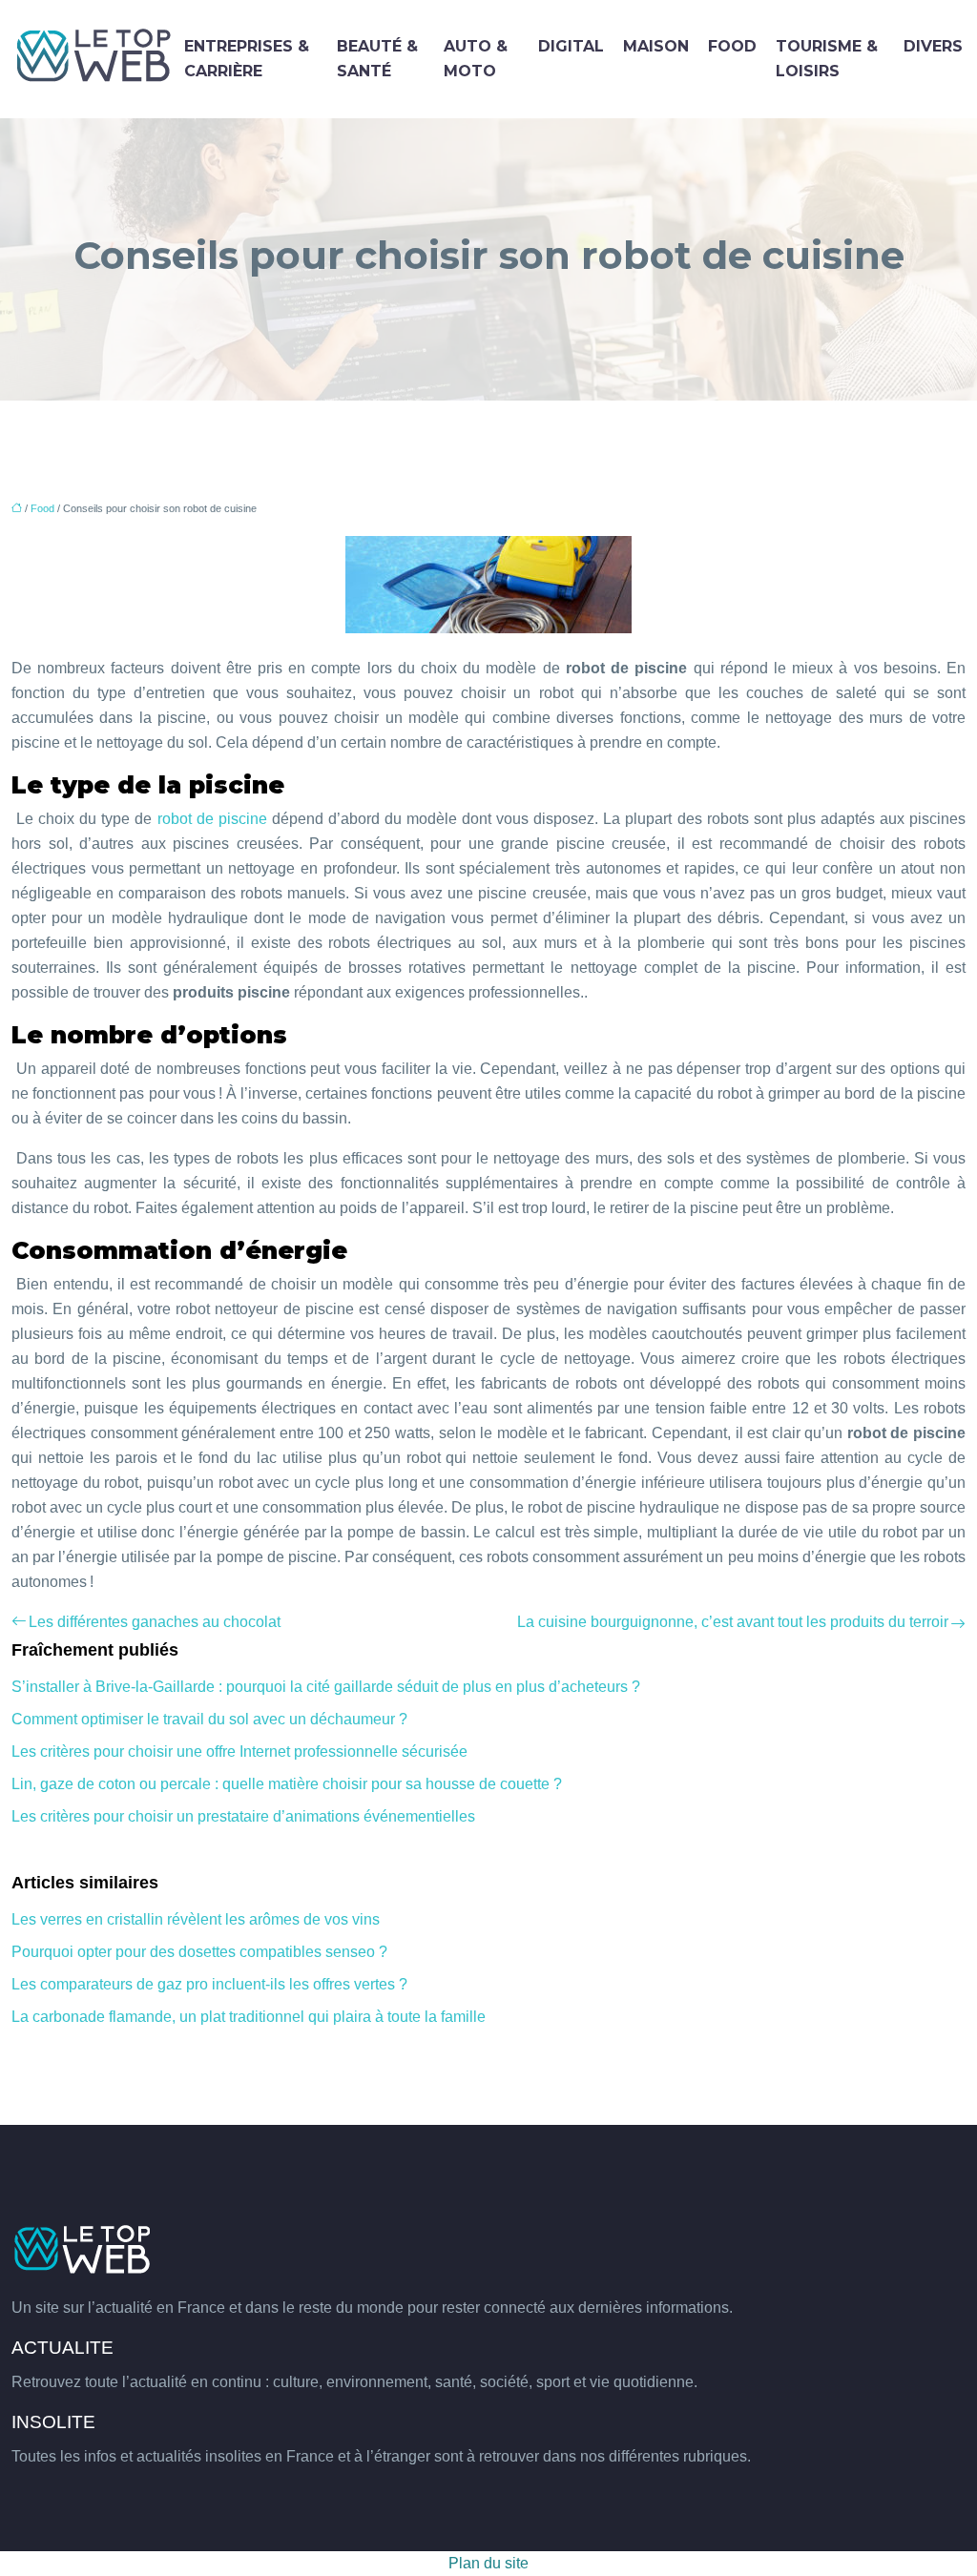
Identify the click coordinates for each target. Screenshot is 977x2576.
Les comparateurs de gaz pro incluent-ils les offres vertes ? (209, 1984)
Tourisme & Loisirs (827, 59)
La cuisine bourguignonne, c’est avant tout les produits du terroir (733, 1622)
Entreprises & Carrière (247, 59)
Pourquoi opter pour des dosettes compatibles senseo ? (199, 1952)
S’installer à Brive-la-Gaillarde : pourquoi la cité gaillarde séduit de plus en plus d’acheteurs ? (326, 1687)
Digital (571, 46)
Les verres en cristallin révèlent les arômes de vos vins (196, 1919)
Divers (933, 46)
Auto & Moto (476, 59)
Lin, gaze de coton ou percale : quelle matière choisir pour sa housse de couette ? (287, 1784)
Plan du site (488, 2563)
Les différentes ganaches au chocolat (155, 1622)
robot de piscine (212, 819)
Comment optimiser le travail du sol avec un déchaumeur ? (209, 1719)
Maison (656, 46)
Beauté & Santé (377, 59)
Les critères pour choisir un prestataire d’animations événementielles (243, 1816)
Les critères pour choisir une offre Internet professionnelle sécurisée (239, 1752)
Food (732, 46)
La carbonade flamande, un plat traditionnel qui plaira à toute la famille (249, 2017)
